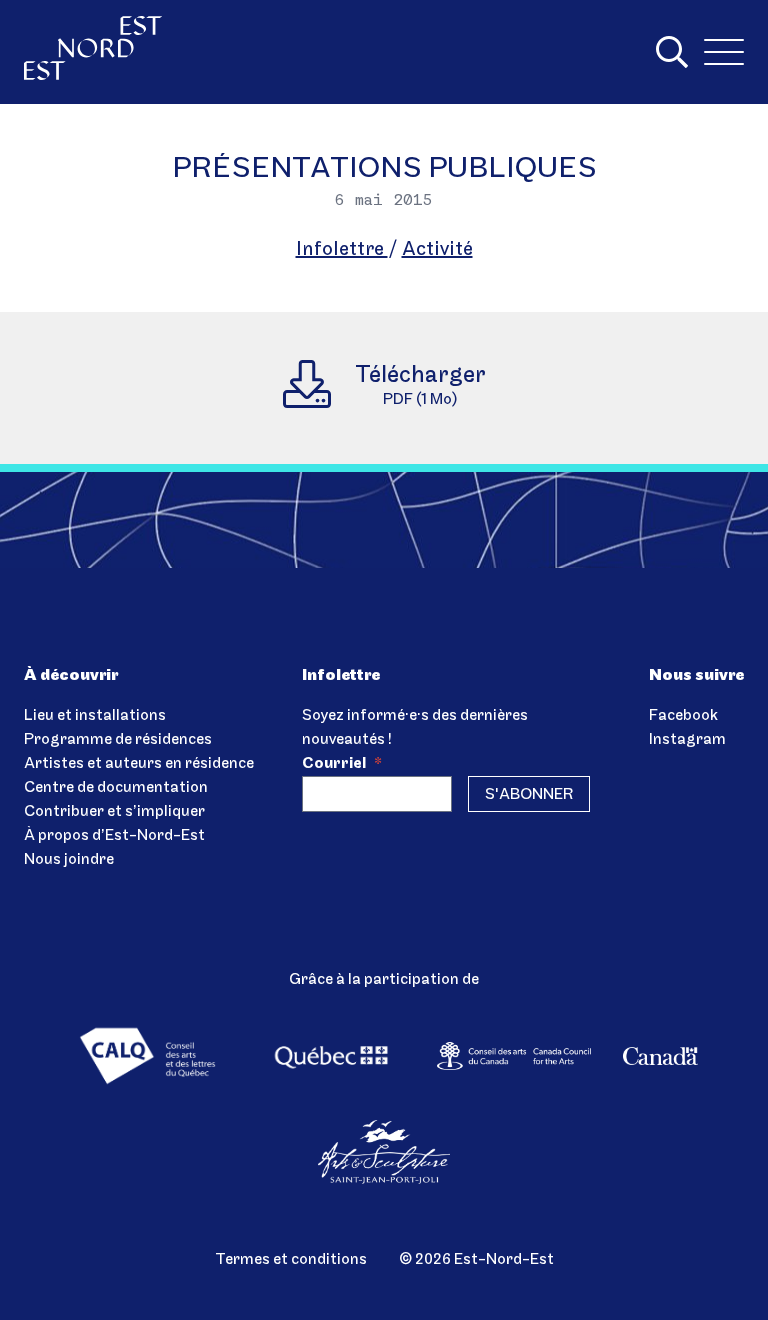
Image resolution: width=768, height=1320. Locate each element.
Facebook (683, 716)
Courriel (342, 764)
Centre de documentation (116, 788)
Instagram (687, 740)
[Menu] (724, 52)
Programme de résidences (118, 740)
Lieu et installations (95, 716)
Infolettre (342, 250)
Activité (437, 250)
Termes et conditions (291, 1260)
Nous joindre (69, 860)
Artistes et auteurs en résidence (139, 764)
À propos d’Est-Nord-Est (114, 836)
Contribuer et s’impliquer (114, 812)
